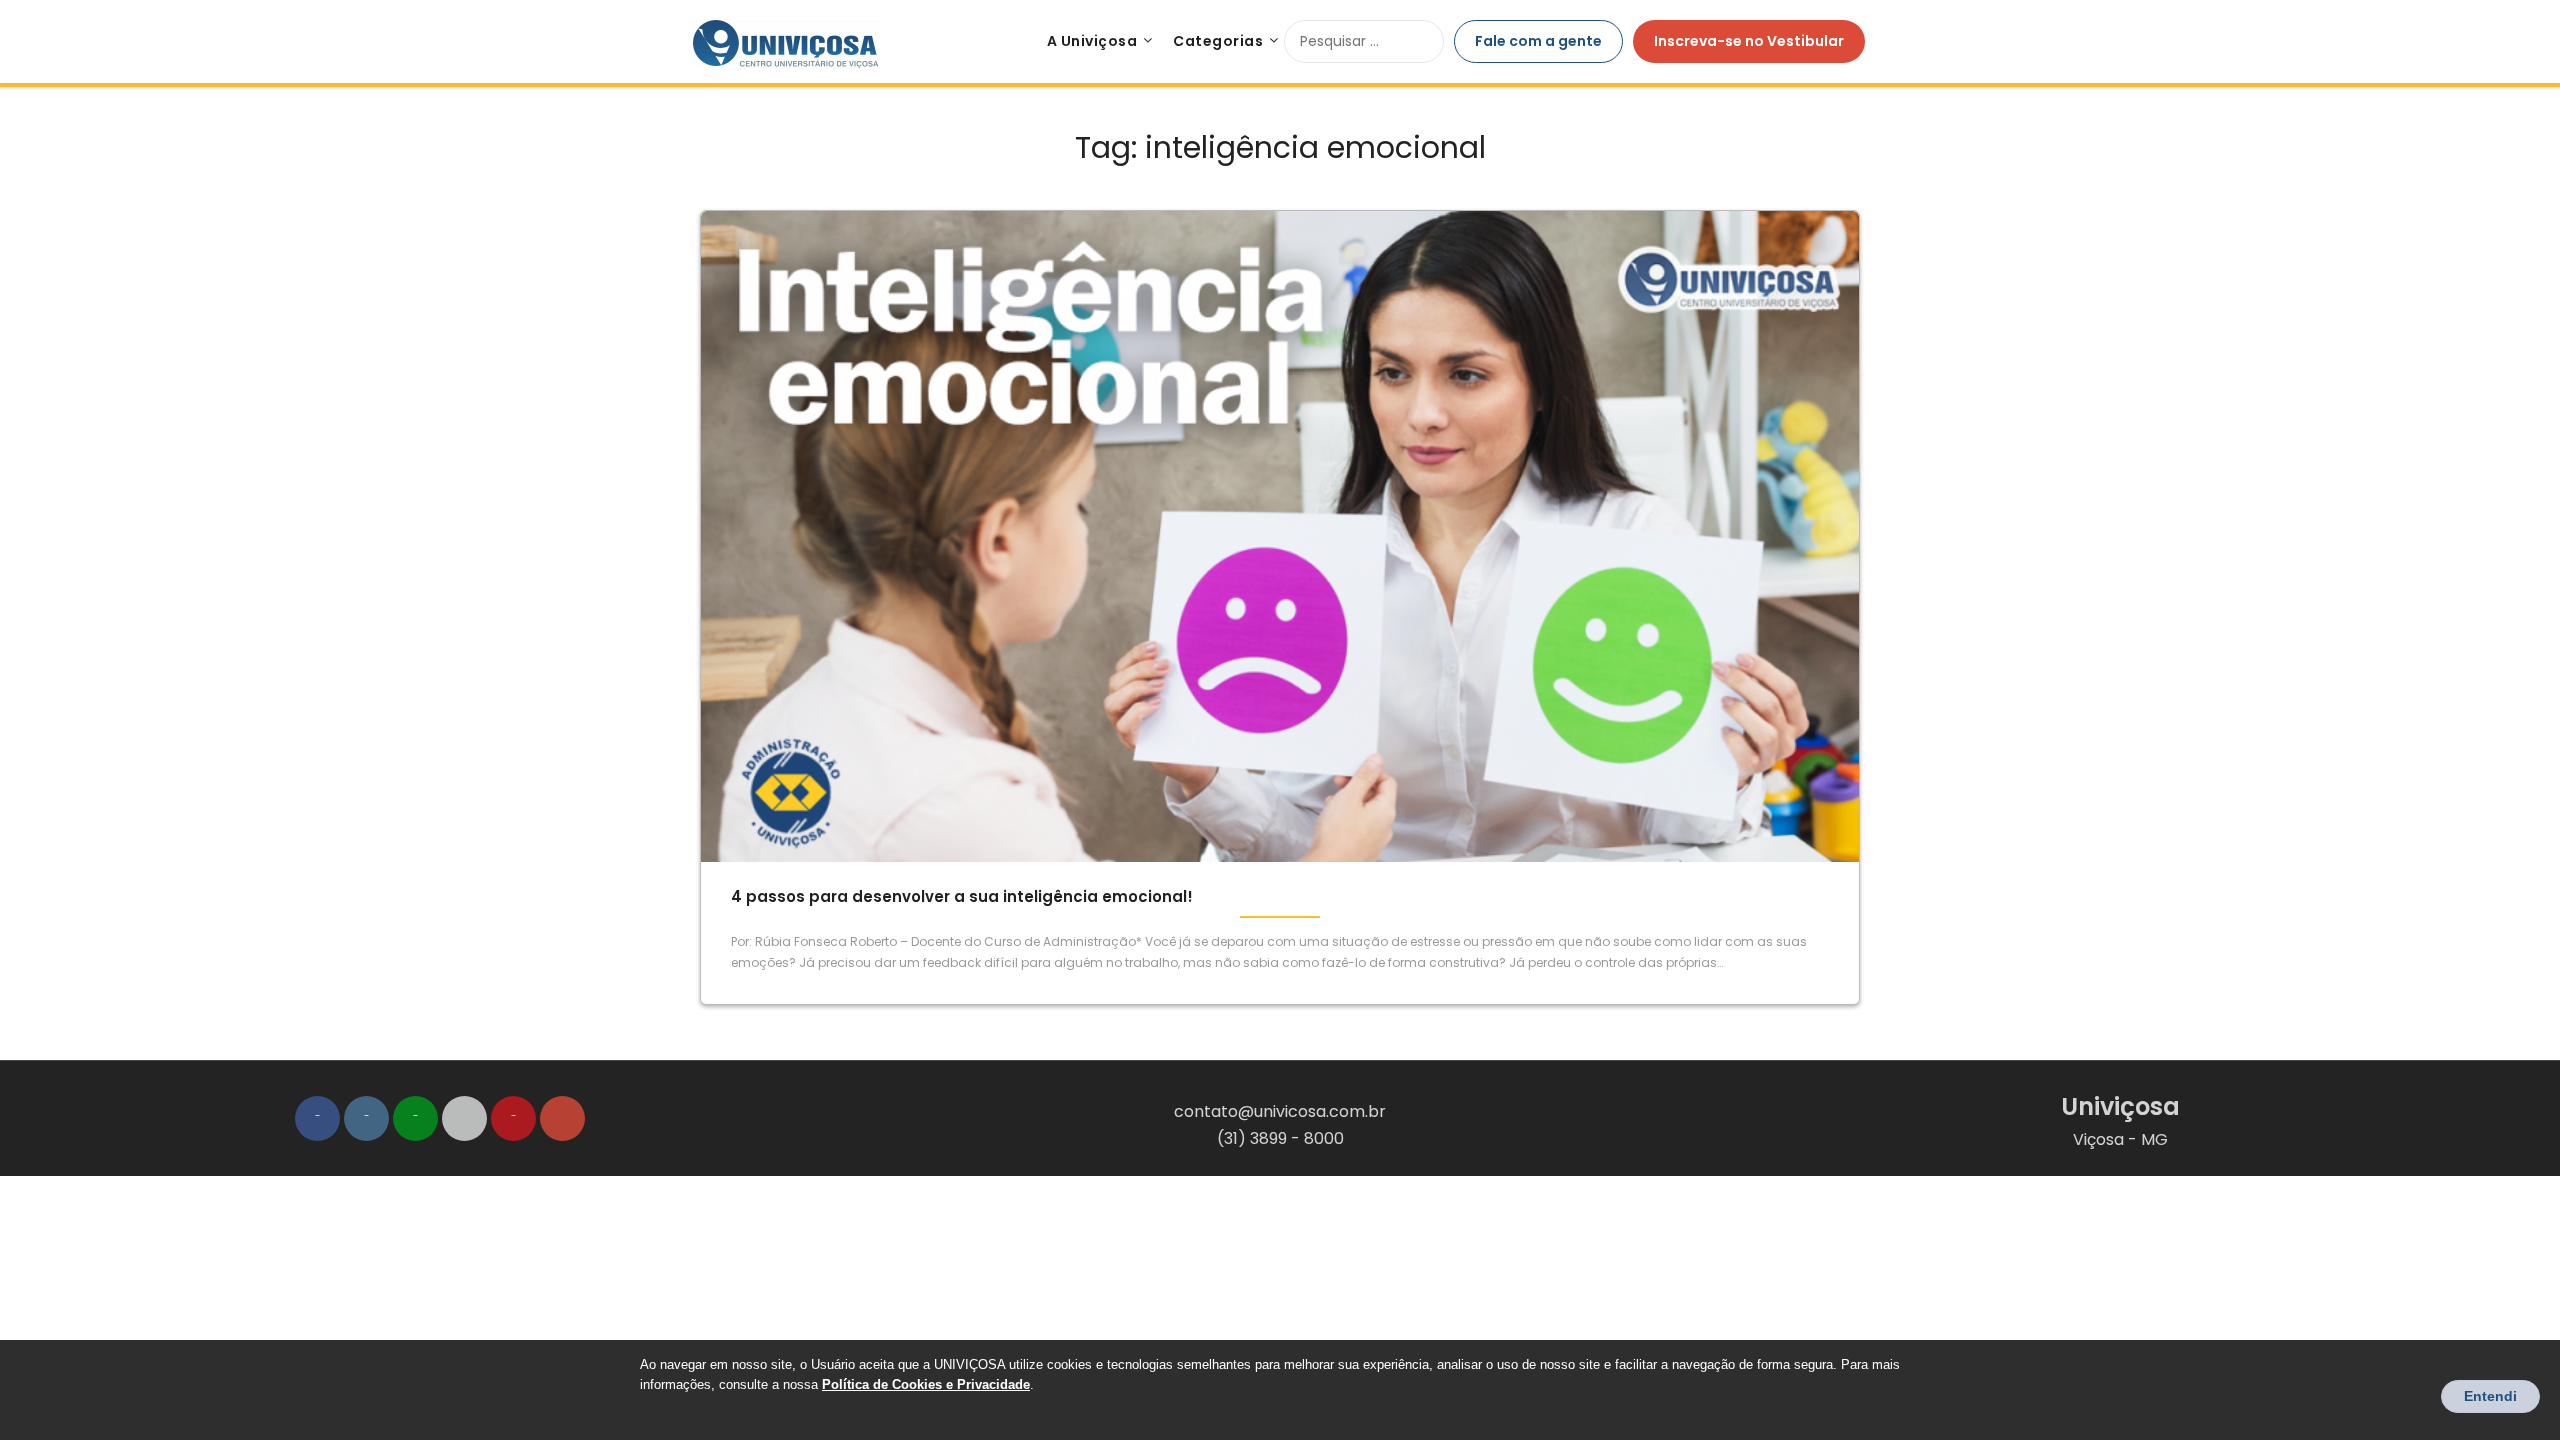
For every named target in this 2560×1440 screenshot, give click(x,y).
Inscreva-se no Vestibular (1749, 41)
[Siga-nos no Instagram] (366, 1118)
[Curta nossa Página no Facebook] (317, 1118)
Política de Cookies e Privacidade (926, 1384)
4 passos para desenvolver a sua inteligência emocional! (962, 896)
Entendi (2490, 1396)
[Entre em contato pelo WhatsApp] (415, 1118)
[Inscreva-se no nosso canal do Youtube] (513, 1118)
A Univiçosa (1092, 41)
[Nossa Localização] (562, 1118)
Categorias (1218, 41)
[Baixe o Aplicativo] (464, 1118)
